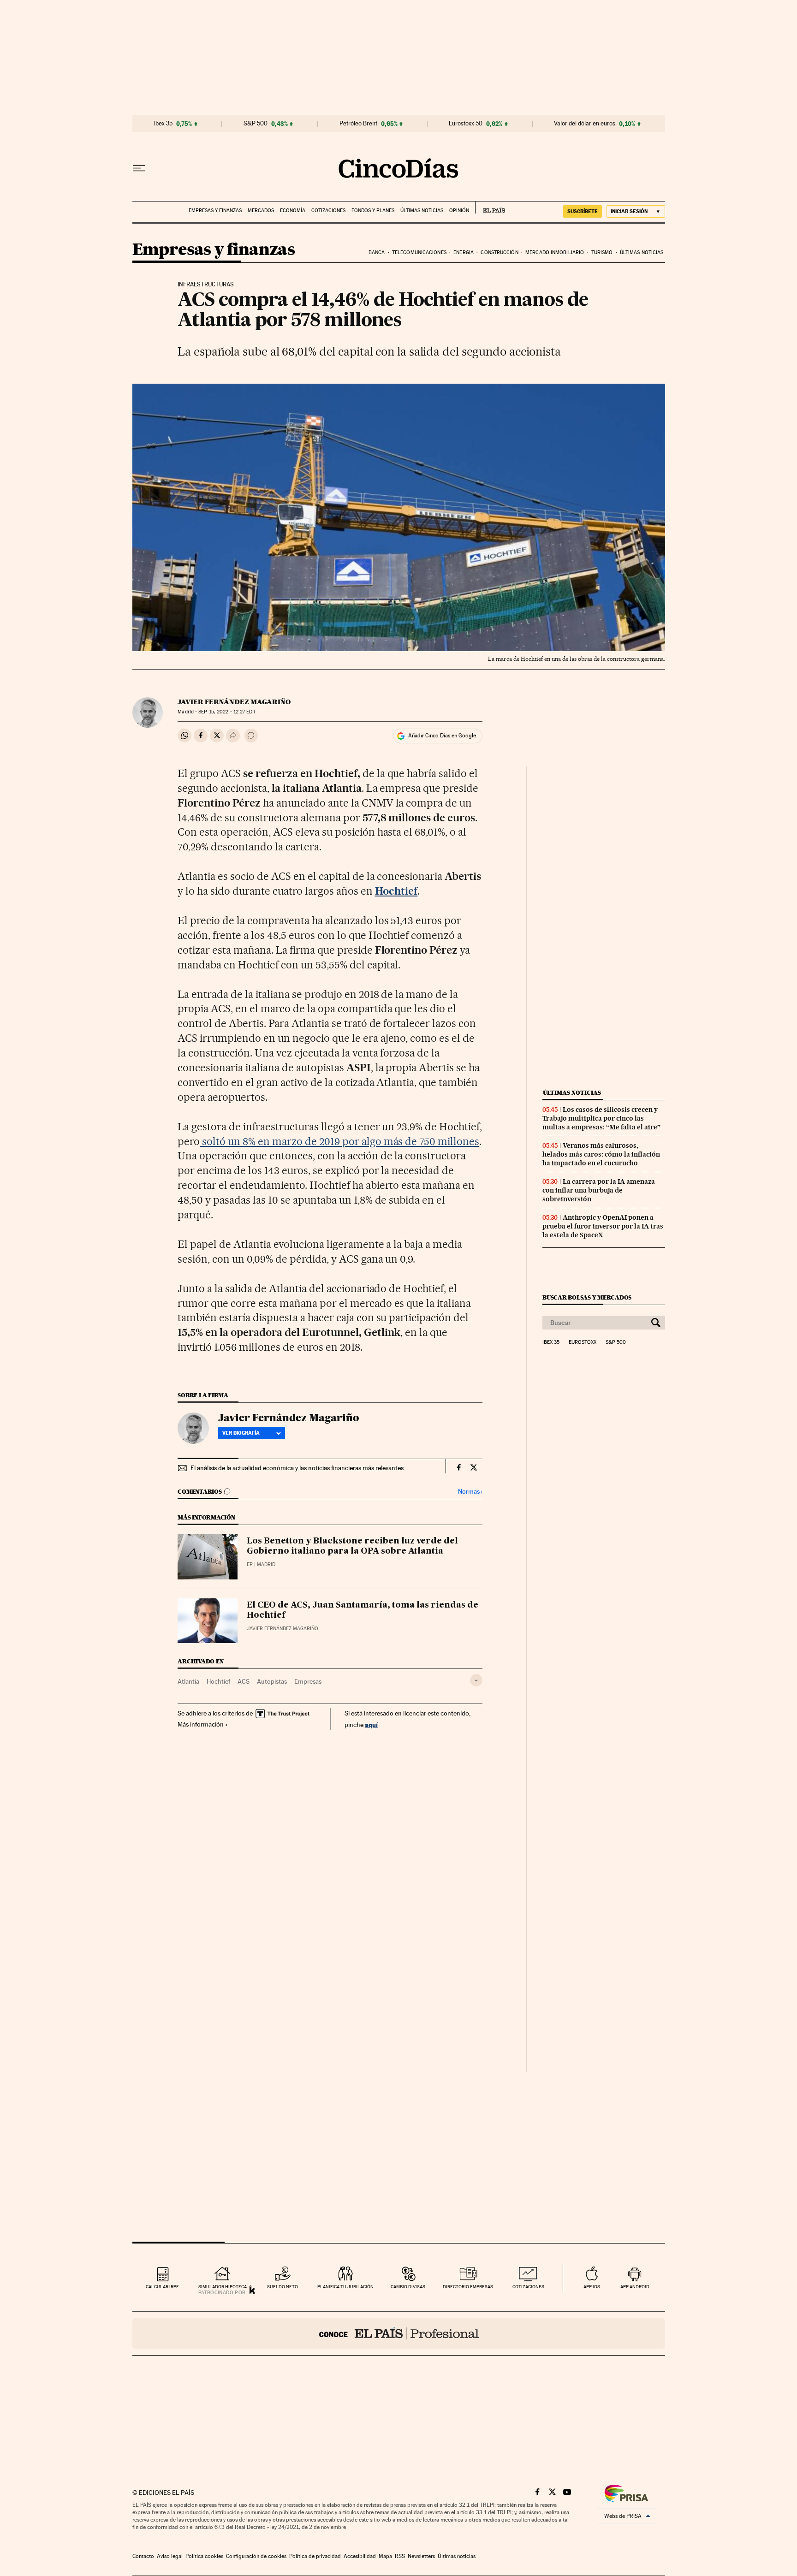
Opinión (459, 211)
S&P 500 (256, 124)
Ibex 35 (163, 124)
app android (635, 2287)
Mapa (385, 2556)
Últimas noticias (422, 211)
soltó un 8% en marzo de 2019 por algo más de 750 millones (339, 1141)
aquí (371, 1724)
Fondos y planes (373, 211)
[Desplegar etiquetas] (476, 1680)
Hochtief (218, 1681)
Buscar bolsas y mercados (587, 1297)
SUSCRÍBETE (583, 211)
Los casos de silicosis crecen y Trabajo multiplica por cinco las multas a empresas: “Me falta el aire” (601, 1118)
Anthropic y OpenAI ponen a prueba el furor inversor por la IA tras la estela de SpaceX (603, 1226)
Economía (293, 211)
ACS (244, 1681)
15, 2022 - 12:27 (227, 712)
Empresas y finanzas (215, 211)
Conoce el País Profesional (399, 2333)
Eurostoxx (583, 1342)
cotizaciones (528, 2287)
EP (250, 1564)
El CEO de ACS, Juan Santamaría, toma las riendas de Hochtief (363, 1610)
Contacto (143, 2556)
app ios (592, 2287)
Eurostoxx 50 (466, 124)
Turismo (602, 252)
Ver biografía (241, 1433)
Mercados (261, 211)
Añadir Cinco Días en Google (442, 736)
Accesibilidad (360, 2556)
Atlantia (188, 1681)
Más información (201, 1724)
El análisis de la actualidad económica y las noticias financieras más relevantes (297, 1468)
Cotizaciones (328, 211)
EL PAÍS (490, 208)
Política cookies (204, 2556)
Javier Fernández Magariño (234, 702)
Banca (377, 252)
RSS (400, 2556)
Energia (464, 252)
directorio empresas (468, 2287)
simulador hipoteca (223, 2287)
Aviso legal (170, 2556)
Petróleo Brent (358, 124)
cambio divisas (408, 2287)
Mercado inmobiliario (555, 252)
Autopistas (272, 1681)
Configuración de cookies (256, 2556)
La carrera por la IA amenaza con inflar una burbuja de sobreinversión (599, 1190)
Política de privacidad (315, 2556)
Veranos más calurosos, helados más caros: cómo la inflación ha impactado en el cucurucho (601, 1154)
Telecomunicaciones (419, 252)
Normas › (470, 1492)
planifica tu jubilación (345, 2287)
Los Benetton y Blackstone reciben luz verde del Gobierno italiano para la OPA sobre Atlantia (352, 1546)
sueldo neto (283, 2287)
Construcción (499, 252)
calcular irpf (162, 2287)
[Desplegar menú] (139, 168)
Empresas (308, 1681)
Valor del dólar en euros (585, 124)
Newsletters (421, 2556)
